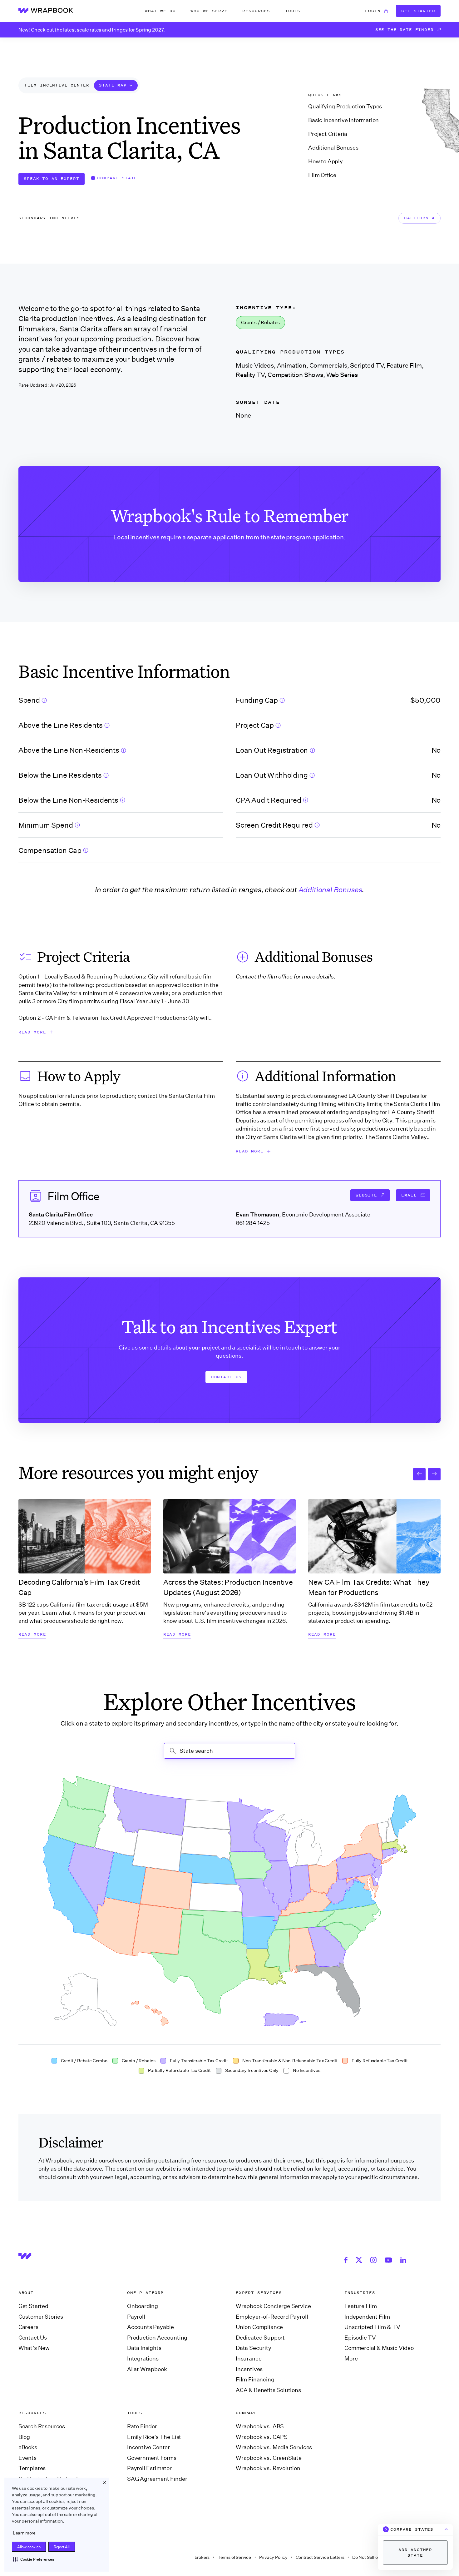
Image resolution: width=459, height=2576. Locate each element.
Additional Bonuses (333, 148)
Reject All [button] (62, 2547)
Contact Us (226, 1377)
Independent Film (367, 2317)
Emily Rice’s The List (154, 2437)
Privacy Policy (274, 2557)
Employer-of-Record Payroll (272, 2317)
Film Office (322, 175)
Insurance (249, 2359)
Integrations (143, 2359)
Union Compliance (259, 2327)
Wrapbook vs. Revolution (268, 2468)
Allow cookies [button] (29, 2547)
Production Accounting (157, 2338)
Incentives (249, 2369)
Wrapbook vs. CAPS (262, 2437)
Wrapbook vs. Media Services (274, 2447)
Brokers (202, 2557)
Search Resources (42, 2426)
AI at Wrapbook (147, 2369)
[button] (34, 2559)
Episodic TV (360, 2338)
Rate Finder (142, 2426)
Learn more (24, 2533)
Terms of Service (234, 2557)
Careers (28, 2327)
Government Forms (152, 2458)
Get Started (418, 11)
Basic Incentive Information (343, 120)
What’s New (34, 2348)
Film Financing (255, 2380)
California (419, 218)
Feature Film (361, 2306)
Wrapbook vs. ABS (260, 2426)
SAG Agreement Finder (157, 2479)
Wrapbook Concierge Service (273, 2306)
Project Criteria (328, 134)
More (351, 2359)
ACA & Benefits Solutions (268, 2390)
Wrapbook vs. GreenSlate (269, 2458)
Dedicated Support (260, 2338)
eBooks (28, 2447)
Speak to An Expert (51, 178)
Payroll (136, 2317)
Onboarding (143, 2306)
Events (27, 2458)
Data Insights (144, 2348)
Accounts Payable (151, 2327)
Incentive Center (148, 2447)
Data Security (254, 2348)
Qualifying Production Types (345, 107)
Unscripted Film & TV (372, 2327)
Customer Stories (41, 2317)
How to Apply (326, 161)
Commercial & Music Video (379, 2348)
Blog (24, 2437)
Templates (32, 2468)
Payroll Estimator (149, 2468)
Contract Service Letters (320, 2557)
